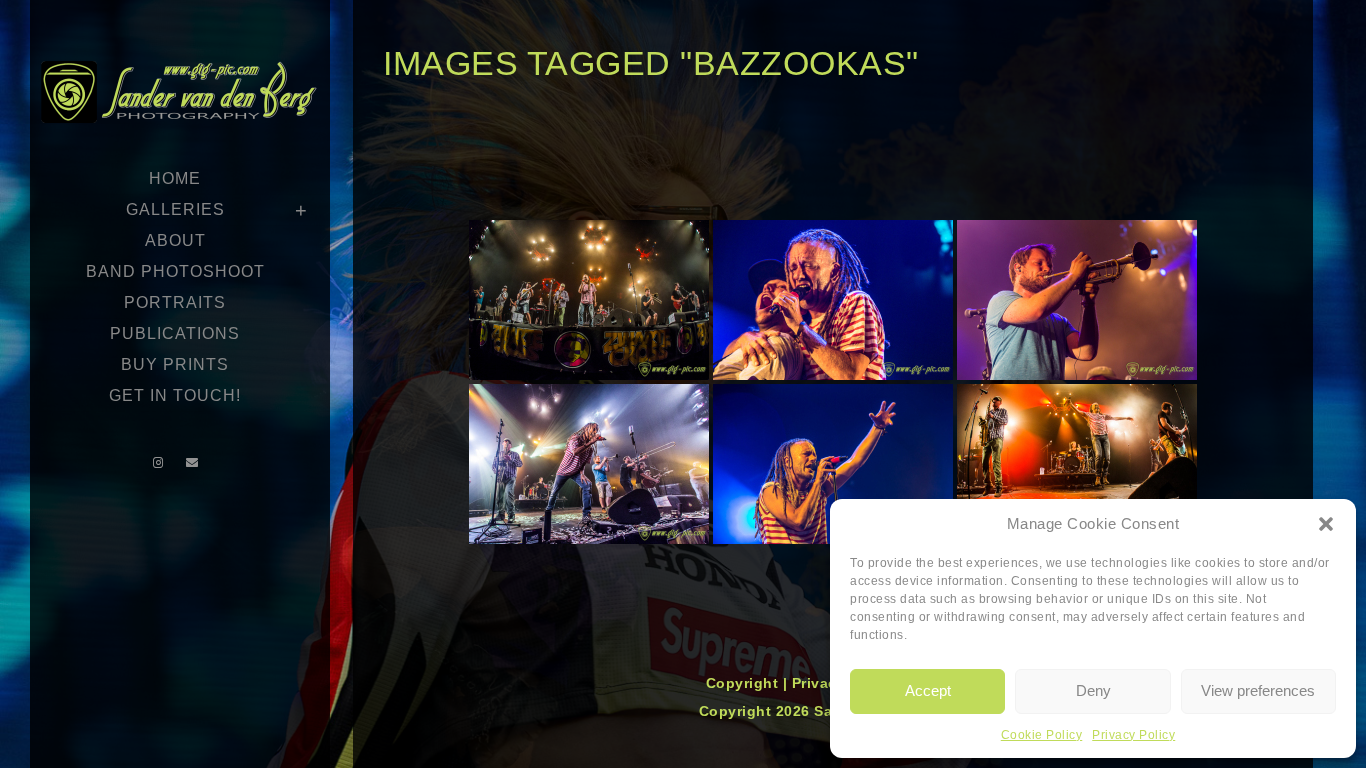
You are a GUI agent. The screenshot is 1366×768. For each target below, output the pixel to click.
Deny (1093, 690)
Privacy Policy (1133, 735)
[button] (1326, 524)
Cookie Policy (1042, 735)
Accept (928, 690)
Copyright (744, 683)
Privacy (821, 683)
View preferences (1258, 690)
